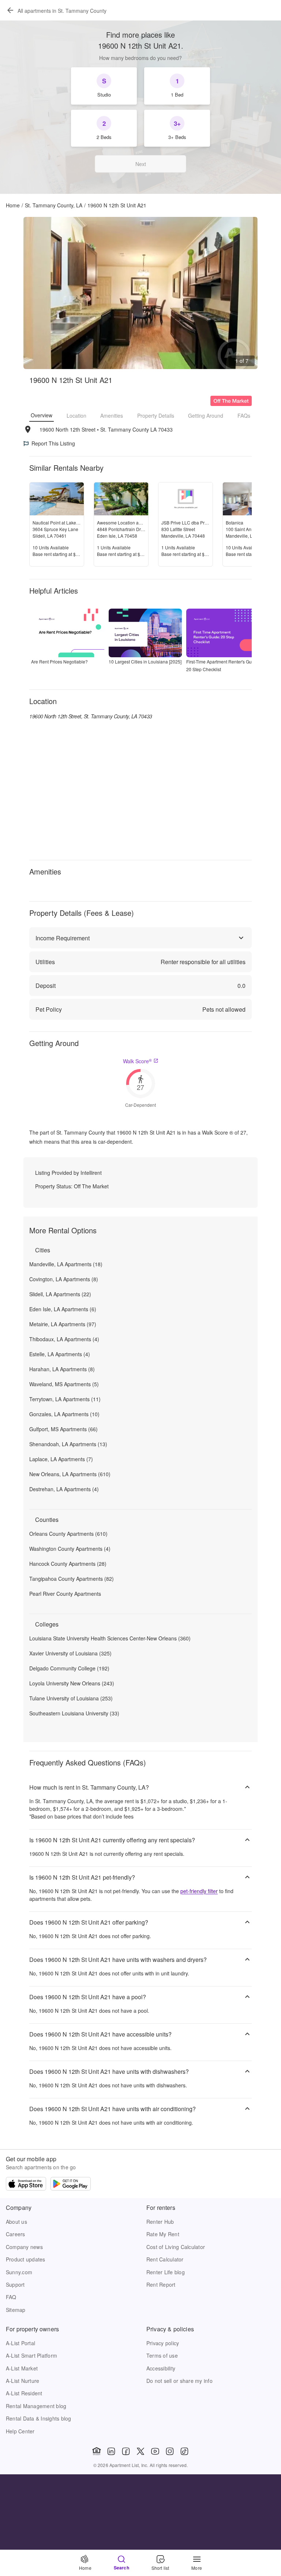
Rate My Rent (163, 2234)
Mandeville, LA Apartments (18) (66, 1264)
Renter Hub (160, 2222)
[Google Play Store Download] (71, 2185)
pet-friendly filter (199, 1891)
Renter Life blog (166, 2272)
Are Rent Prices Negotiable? (59, 661)
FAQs (244, 415)
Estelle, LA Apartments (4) (60, 1354)
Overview (42, 415)
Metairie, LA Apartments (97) (63, 1324)
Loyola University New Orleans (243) (72, 1683)
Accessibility (161, 2368)
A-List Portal (20, 2343)
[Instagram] (170, 2451)
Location (76, 415)
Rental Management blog (36, 2406)
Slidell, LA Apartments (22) (60, 1294)
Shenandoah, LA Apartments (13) (68, 1444)
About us (16, 2222)
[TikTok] (184, 2451)
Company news (24, 2247)
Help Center (20, 2431)
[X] (140, 2451)
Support (15, 2284)
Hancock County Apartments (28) (68, 1564)
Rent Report (161, 2284)
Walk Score (137, 1061)
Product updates (26, 2259)
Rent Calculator (165, 2259)
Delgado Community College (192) (69, 1668)
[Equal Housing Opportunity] (97, 2451)
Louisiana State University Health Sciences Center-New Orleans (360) (110, 1638)
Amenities (112, 415)
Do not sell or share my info (179, 2381)
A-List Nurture (23, 2381)
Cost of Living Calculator (176, 2247)
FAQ (11, 2297)
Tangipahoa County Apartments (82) (72, 1579)
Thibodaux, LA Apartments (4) (64, 1339)
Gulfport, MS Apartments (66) (63, 1429)
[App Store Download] (26, 2185)
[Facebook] (126, 2451)
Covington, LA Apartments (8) (64, 1279)
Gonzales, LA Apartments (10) (64, 1414)
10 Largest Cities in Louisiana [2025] (145, 661)
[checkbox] (104, 86)
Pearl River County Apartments (65, 1594)
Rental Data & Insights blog (39, 2418)
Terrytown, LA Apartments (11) (65, 1399)
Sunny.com (19, 2272)
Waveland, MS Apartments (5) (64, 1384)
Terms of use (162, 2355)
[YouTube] (155, 2451)
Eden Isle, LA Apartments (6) (63, 1309)
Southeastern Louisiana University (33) (74, 1713)
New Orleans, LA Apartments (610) (70, 1474)
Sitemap (16, 2310)
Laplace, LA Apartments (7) (61, 1459)
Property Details (156, 415)
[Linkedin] (111, 2451)
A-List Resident (24, 2393)
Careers (16, 2234)
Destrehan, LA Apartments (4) (64, 1489)
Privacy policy (163, 2343)
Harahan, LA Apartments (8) (62, 1369)
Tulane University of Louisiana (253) (71, 1698)
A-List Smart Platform (31, 2355)
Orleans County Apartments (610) (68, 1534)
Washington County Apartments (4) (70, 1549)
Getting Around (206, 415)
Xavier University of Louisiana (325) (70, 1653)
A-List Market (22, 2368)
